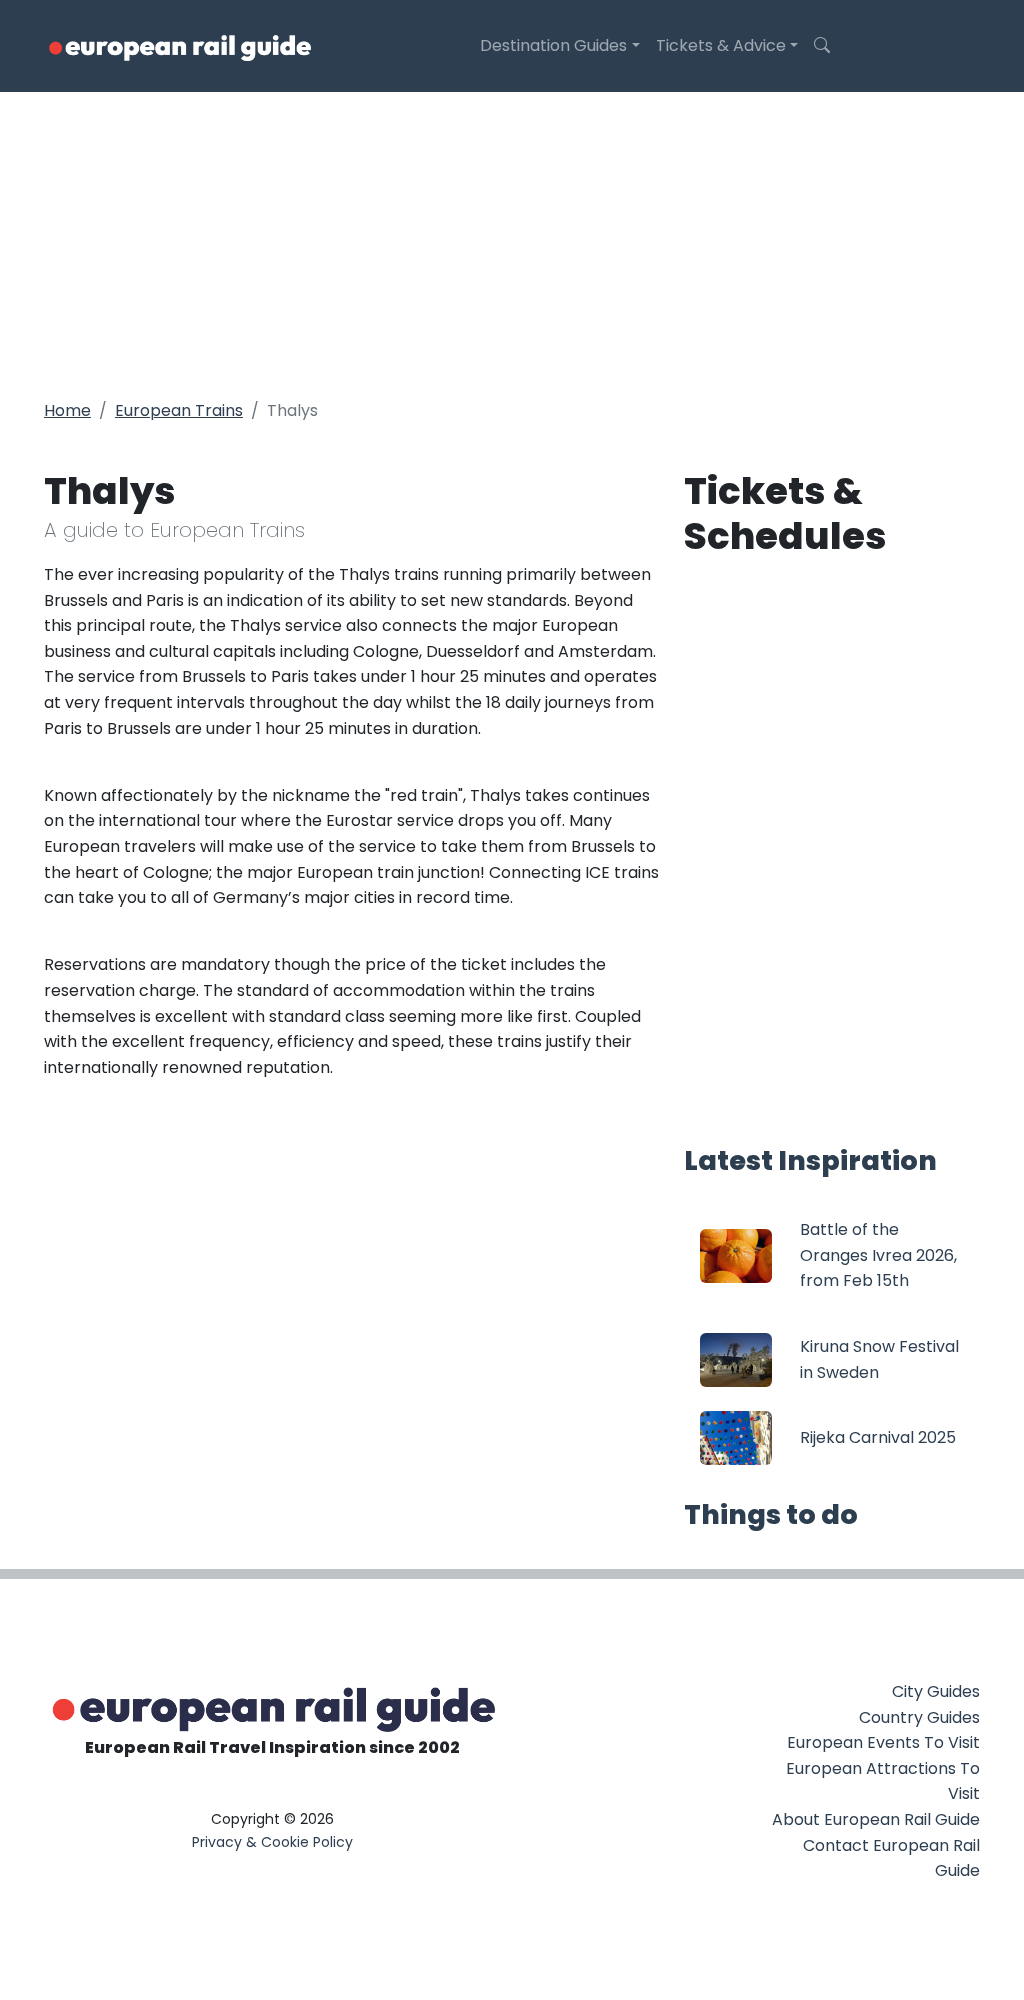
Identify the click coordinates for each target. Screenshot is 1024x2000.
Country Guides (919, 1717)
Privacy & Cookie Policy (272, 1842)
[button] (822, 46)
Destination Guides (553, 45)
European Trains (179, 410)
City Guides (936, 1691)
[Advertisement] (512, 242)
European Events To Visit (883, 1742)
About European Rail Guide (876, 1819)
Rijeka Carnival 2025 (878, 1437)
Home (67, 410)
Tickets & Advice (721, 45)
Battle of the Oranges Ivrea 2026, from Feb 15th (878, 1255)
